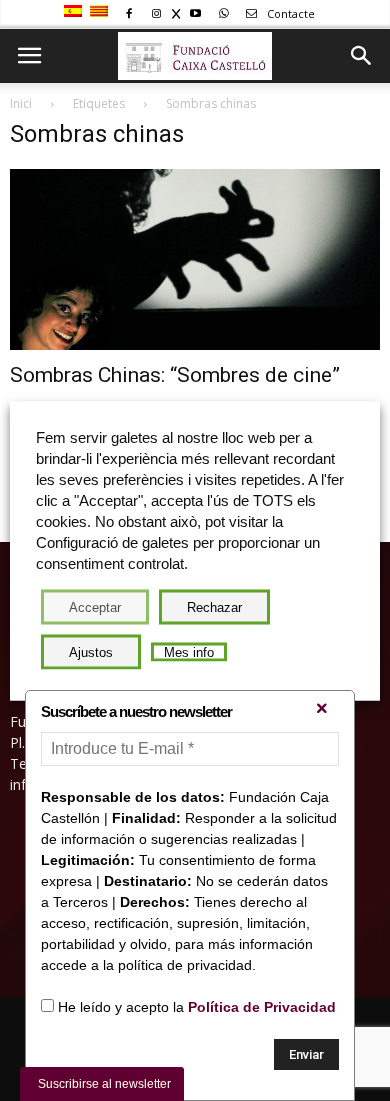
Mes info (189, 651)
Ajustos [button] (91, 651)
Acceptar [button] (95, 606)
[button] (362, 56)
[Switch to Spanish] (75, 12)
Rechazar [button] (214, 606)
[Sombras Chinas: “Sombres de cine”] (195, 259)
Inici (21, 103)
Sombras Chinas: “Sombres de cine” (175, 375)
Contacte (289, 13)
